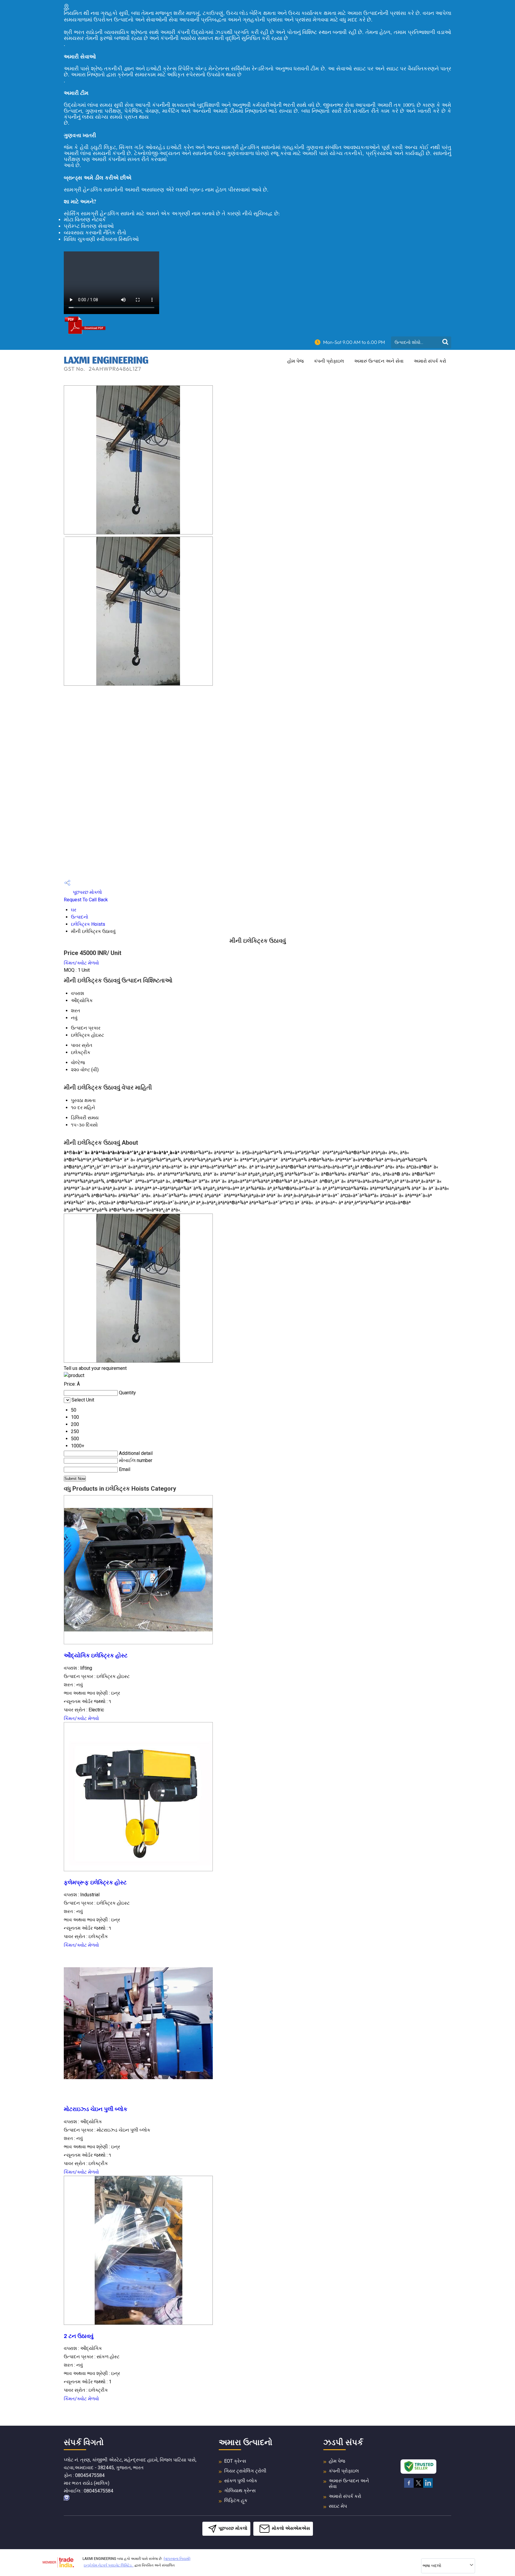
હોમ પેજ (295, 361)
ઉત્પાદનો (80, 917)
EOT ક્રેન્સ (235, 2461)
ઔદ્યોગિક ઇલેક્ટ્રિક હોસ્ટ (96, 1656)
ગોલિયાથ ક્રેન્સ (240, 2491)
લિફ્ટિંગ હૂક (236, 2500)
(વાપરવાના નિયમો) (177, 2559)
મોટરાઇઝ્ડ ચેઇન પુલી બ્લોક (96, 2109)
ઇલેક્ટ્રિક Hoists (88, 924)
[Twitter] (418, 2487)
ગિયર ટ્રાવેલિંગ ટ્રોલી (245, 2471)
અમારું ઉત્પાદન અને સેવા (379, 361)
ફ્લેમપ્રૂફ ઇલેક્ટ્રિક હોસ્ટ (95, 1883)
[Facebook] (409, 2487)
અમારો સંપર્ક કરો (430, 361)
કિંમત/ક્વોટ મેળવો (81, 963)
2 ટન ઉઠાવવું (79, 2336)
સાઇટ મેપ (338, 2506)
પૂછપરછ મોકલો (87, 892)
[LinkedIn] (428, 2487)
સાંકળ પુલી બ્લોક (241, 2481)
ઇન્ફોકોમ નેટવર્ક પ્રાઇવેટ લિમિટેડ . (109, 2565)
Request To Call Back (86, 900)
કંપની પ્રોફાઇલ (329, 361)
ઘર (74, 910)
